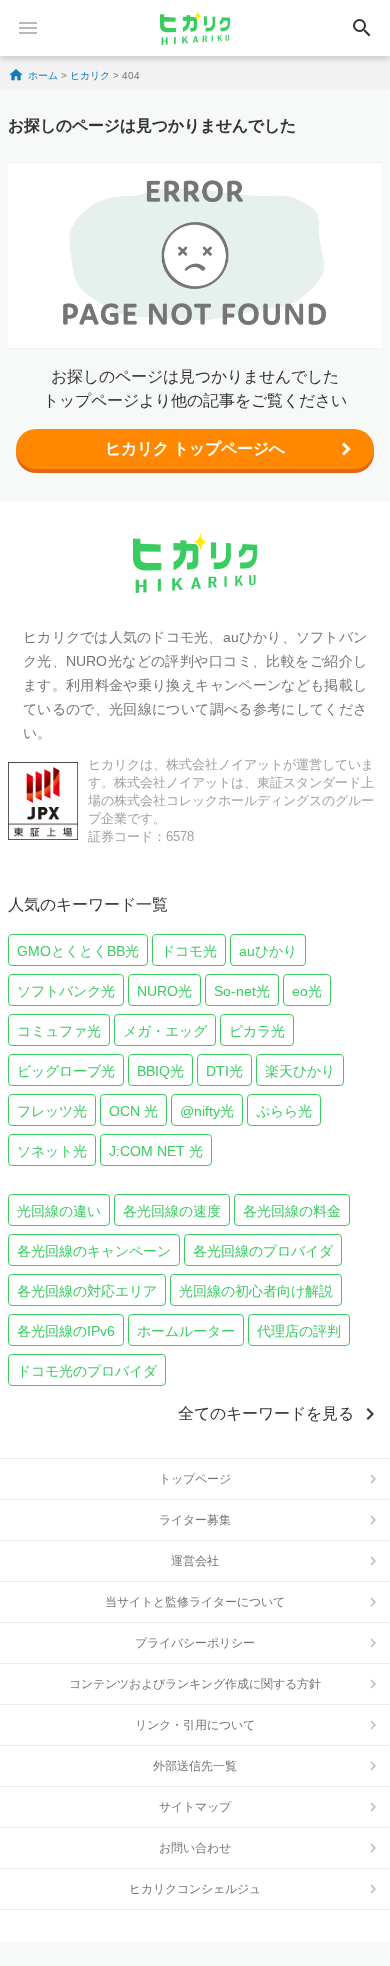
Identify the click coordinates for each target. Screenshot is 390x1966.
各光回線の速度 (172, 1211)
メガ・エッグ (165, 1031)
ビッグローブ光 (66, 1071)
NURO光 (164, 991)
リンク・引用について (195, 1725)
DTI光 (224, 1071)
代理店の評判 (299, 1331)
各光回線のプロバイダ (263, 1251)
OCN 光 (133, 1111)
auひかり (268, 951)
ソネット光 (52, 1151)
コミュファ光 (59, 1031)
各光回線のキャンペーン (94, 1251)
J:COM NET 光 (156, 1151)
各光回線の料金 (292, 1211)
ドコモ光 (189, 951)
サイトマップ (195, 1807)
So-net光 (242, 991)
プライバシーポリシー (195, 1643)
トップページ (195, 1479)
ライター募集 (195, 1520)
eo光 (307, 991)
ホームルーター (186, 1331)
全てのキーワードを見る (266, 1414)
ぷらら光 (284, 1111)
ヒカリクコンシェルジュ (195, 1889)
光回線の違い (59, 1211)
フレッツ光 (52, 1111)
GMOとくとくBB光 (78, 951)
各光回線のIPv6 (66, 1331)
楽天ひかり (300, 1071)
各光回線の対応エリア (87, 1291)
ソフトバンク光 (66, 991)
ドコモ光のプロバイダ (87, 1371)
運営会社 (195, 1561)
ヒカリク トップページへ (195, 448)
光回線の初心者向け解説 (256, 1291)
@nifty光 (207, 1111)
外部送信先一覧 (195, 1766)
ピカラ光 (257, 1031)
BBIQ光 (160, 1071)
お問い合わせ (195, 1848)
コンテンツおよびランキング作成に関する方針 (195, 1684)
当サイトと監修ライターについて (195, 1602)
